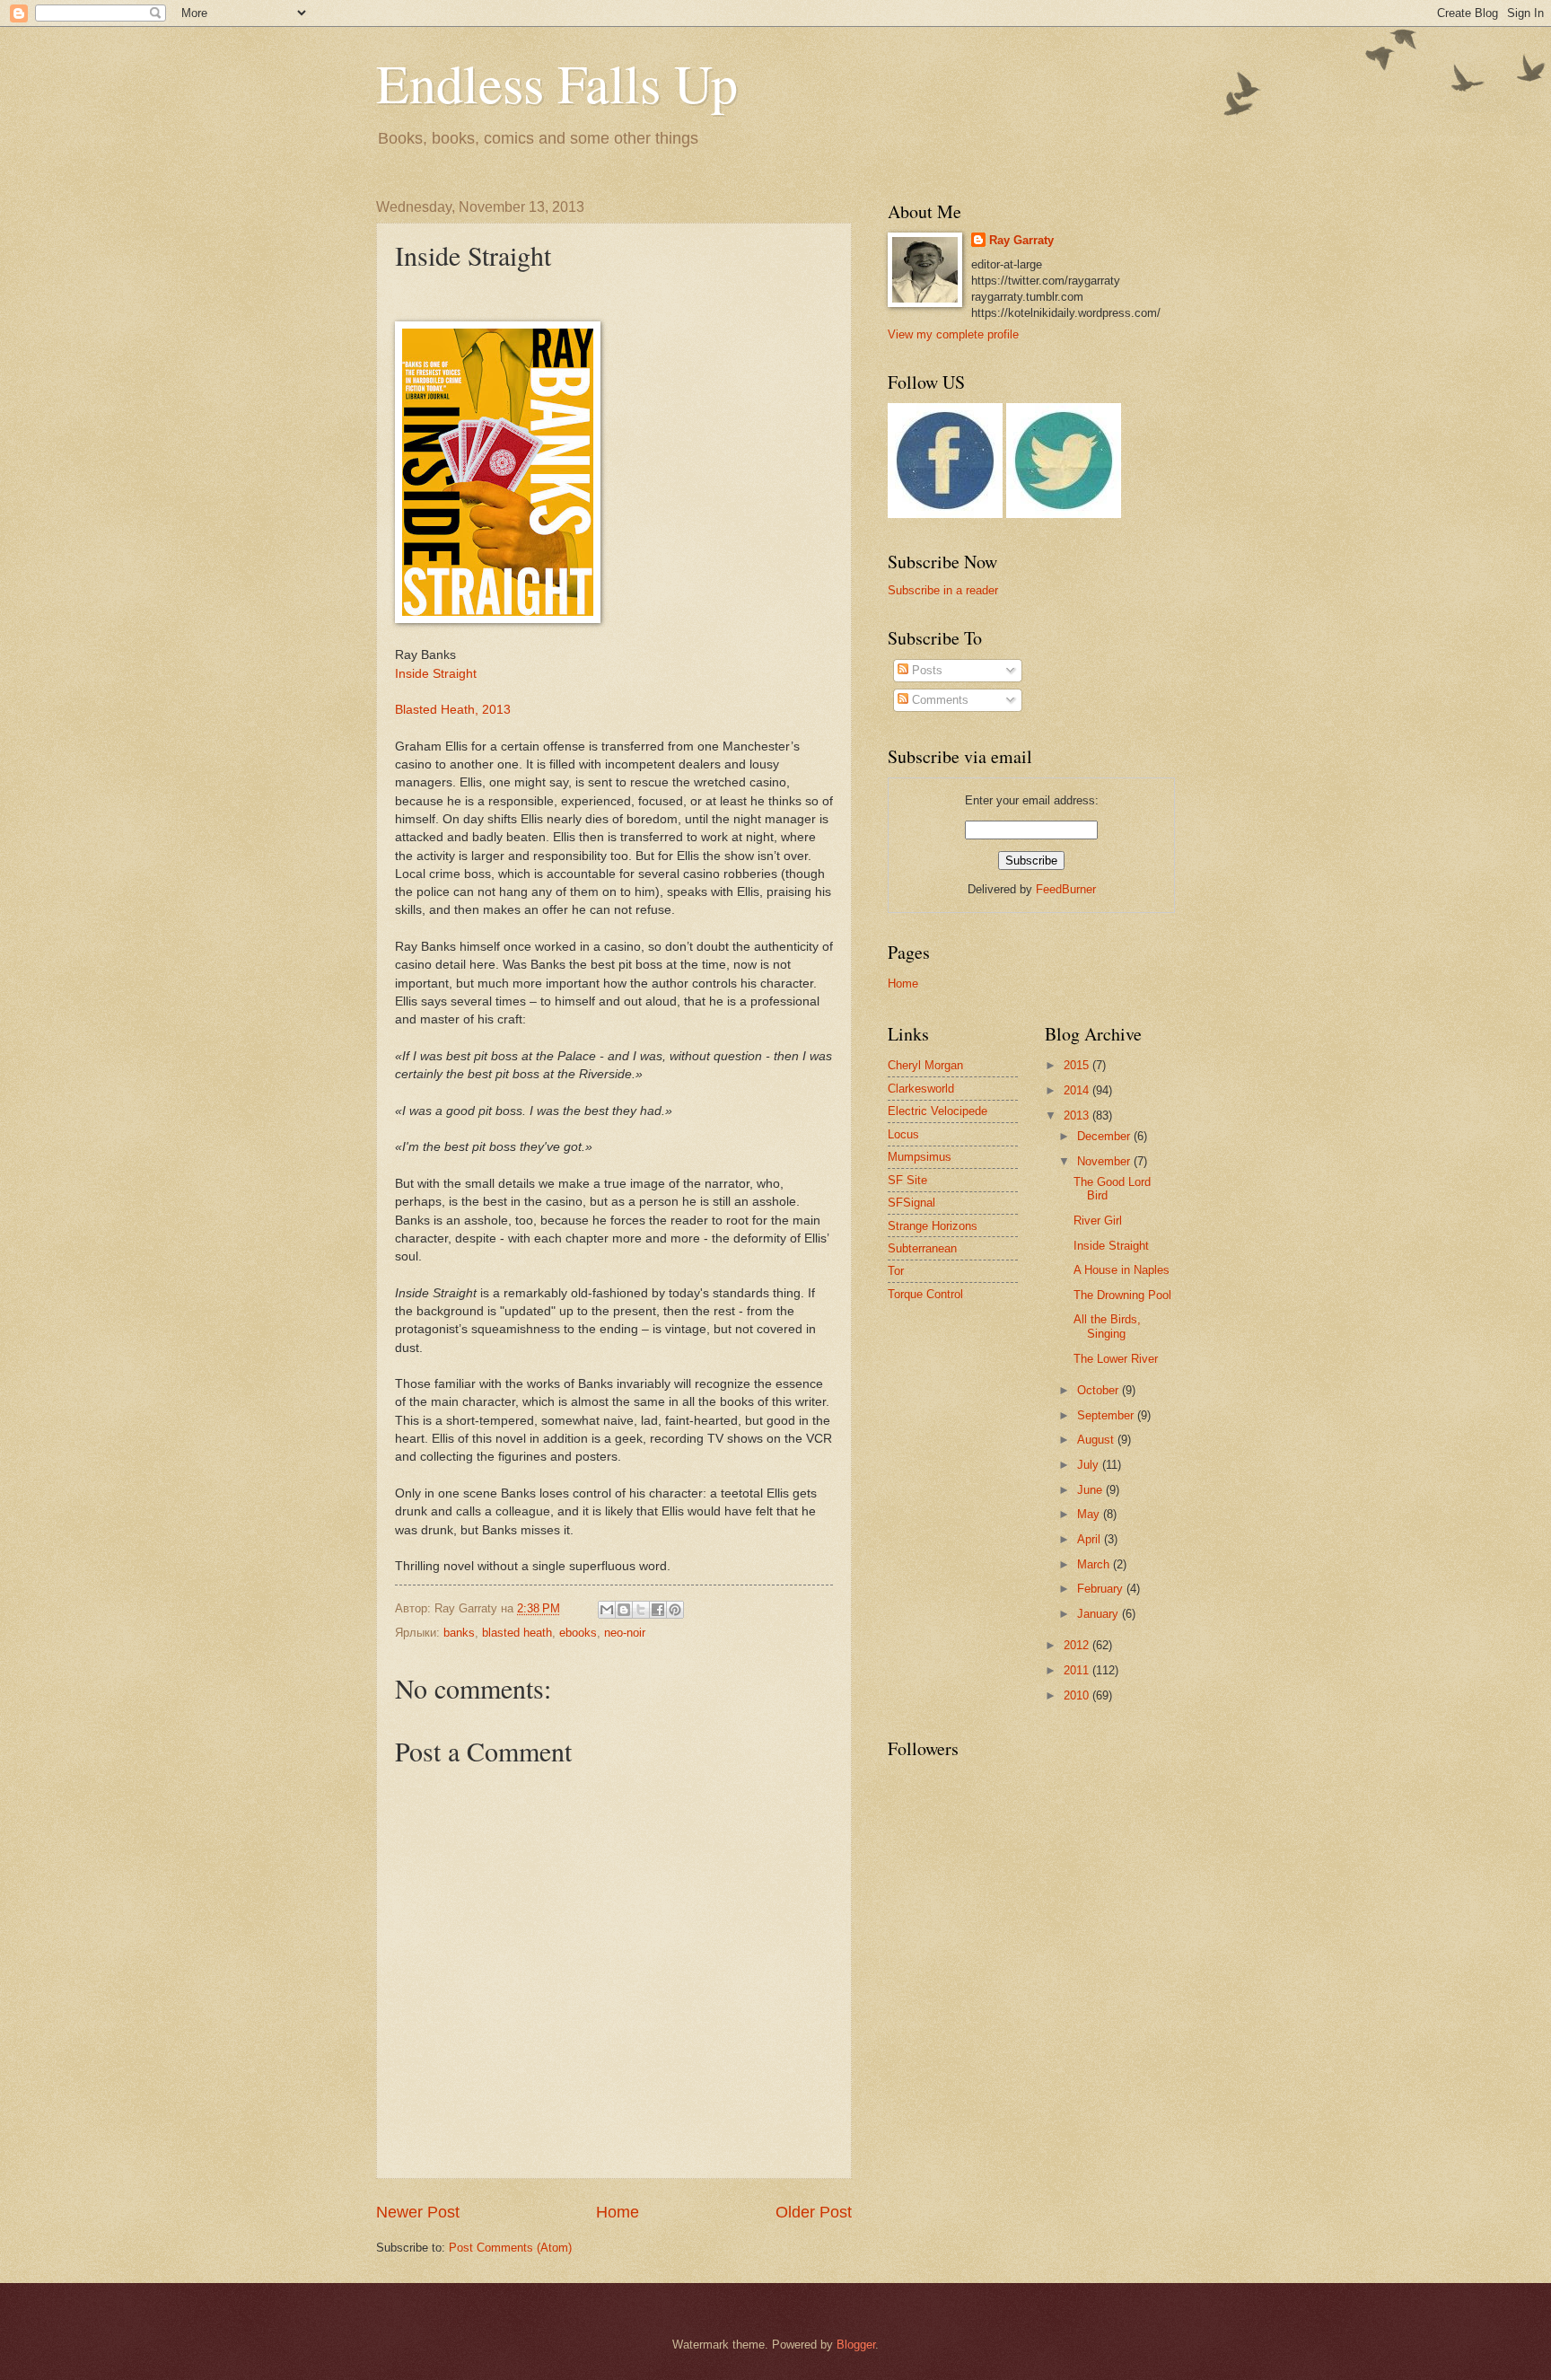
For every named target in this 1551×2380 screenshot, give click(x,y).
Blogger (856, 2345)
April (1091, 1539)
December (1105, 1136)
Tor (896, 1271)
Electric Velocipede (938, 1111)
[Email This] (607, 1610)
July (1090, 1465)
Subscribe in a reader (943, 590)
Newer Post (418, 2212)
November (1105, 1161)
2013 (1078, 1115)
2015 (1078, 1065)
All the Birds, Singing (1107, 1326)
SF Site (907, 1180)
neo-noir (625, 1633)
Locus (903, 1134)
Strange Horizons (933, 1226)
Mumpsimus (920, 1157)
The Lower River (1116, 1359)
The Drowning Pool (1122, 1295)
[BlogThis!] (624, 1610)
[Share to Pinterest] (675, 1610)
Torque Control (925, 1294)
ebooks (578, 1633)
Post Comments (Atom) (510, 2248)
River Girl (1098, 1221)
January (1100, 1614)
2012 (1078, 1645)
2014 (1078, 1090)
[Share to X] (641, 1610)
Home (618, 2212)
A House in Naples (1122, 1270)
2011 (1078, 1670)
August (1097, 1440)
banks (459, 1633)
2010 (1078, 1695)
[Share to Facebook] (658, 1610)
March (1095, 1564)
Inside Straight (436, 674)
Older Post (814, 2212)
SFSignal (911, 1203)
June (1091, 1490)
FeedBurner (1066, 889)
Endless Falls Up (557, 83)
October (1100, 1390)
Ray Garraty (1021, 240)
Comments (938, 700)
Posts (925, 670)
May (1090, 1514)
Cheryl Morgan (925, 1065)
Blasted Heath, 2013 (453, 710)
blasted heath (517, 1633)
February (1102, 1589)
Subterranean (922, 1248)
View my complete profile (953, 334)
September (1107, 1415)
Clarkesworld (921, 1089)
